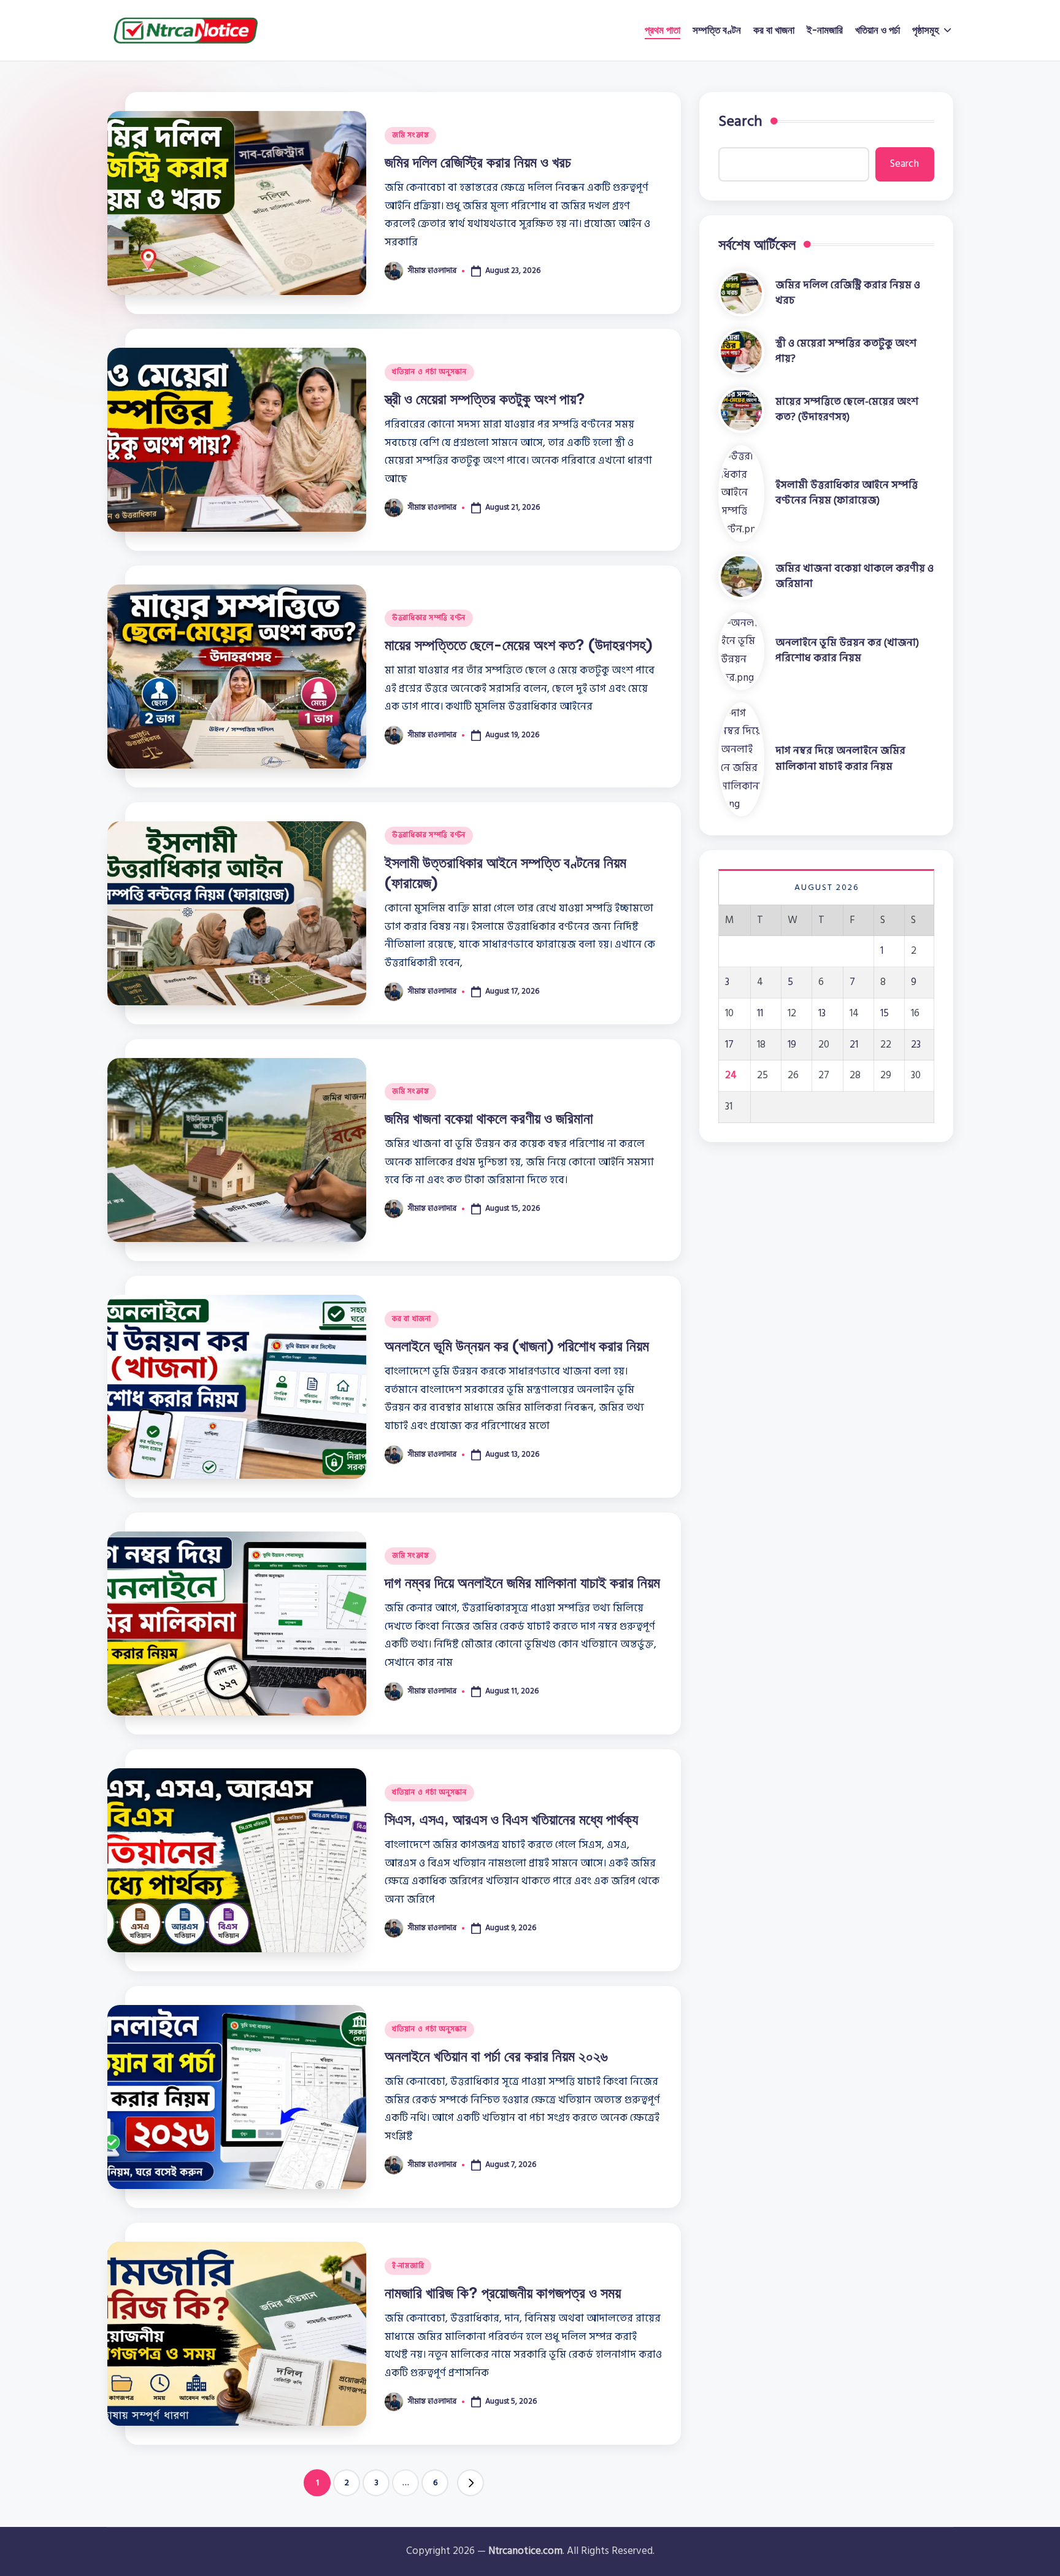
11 (760, 1013)
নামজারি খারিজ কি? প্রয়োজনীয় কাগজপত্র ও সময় (503, 2293)
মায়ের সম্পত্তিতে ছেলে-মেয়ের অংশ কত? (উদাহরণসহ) (519, 645)
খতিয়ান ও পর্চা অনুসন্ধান (429, 372)
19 (792, 1044)
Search (740, 121)
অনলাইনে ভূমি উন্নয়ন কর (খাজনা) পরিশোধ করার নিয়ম (517, 1346)
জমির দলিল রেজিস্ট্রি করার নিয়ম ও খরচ (478, 162)
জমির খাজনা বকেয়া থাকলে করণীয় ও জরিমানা (489, 1118)
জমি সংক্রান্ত (410, 135)
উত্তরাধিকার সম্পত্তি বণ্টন (429, 618)
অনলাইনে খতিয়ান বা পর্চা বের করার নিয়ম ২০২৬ (496, 2056)
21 (854, 1044)
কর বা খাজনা (412, 1319)
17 (729, 1044)
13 (822, 1013)
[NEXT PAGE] (470, 2483)
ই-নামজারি (408, 2266)
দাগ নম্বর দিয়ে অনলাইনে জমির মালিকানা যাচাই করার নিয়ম (522, 1582)
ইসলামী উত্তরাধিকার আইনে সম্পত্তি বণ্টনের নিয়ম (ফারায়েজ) (847, 493)
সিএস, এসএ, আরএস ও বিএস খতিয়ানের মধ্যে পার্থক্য (511, 1819)
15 (885, 1013)
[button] (470, 2483)
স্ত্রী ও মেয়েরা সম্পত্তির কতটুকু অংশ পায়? (485, 399)
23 (916, 1044)
